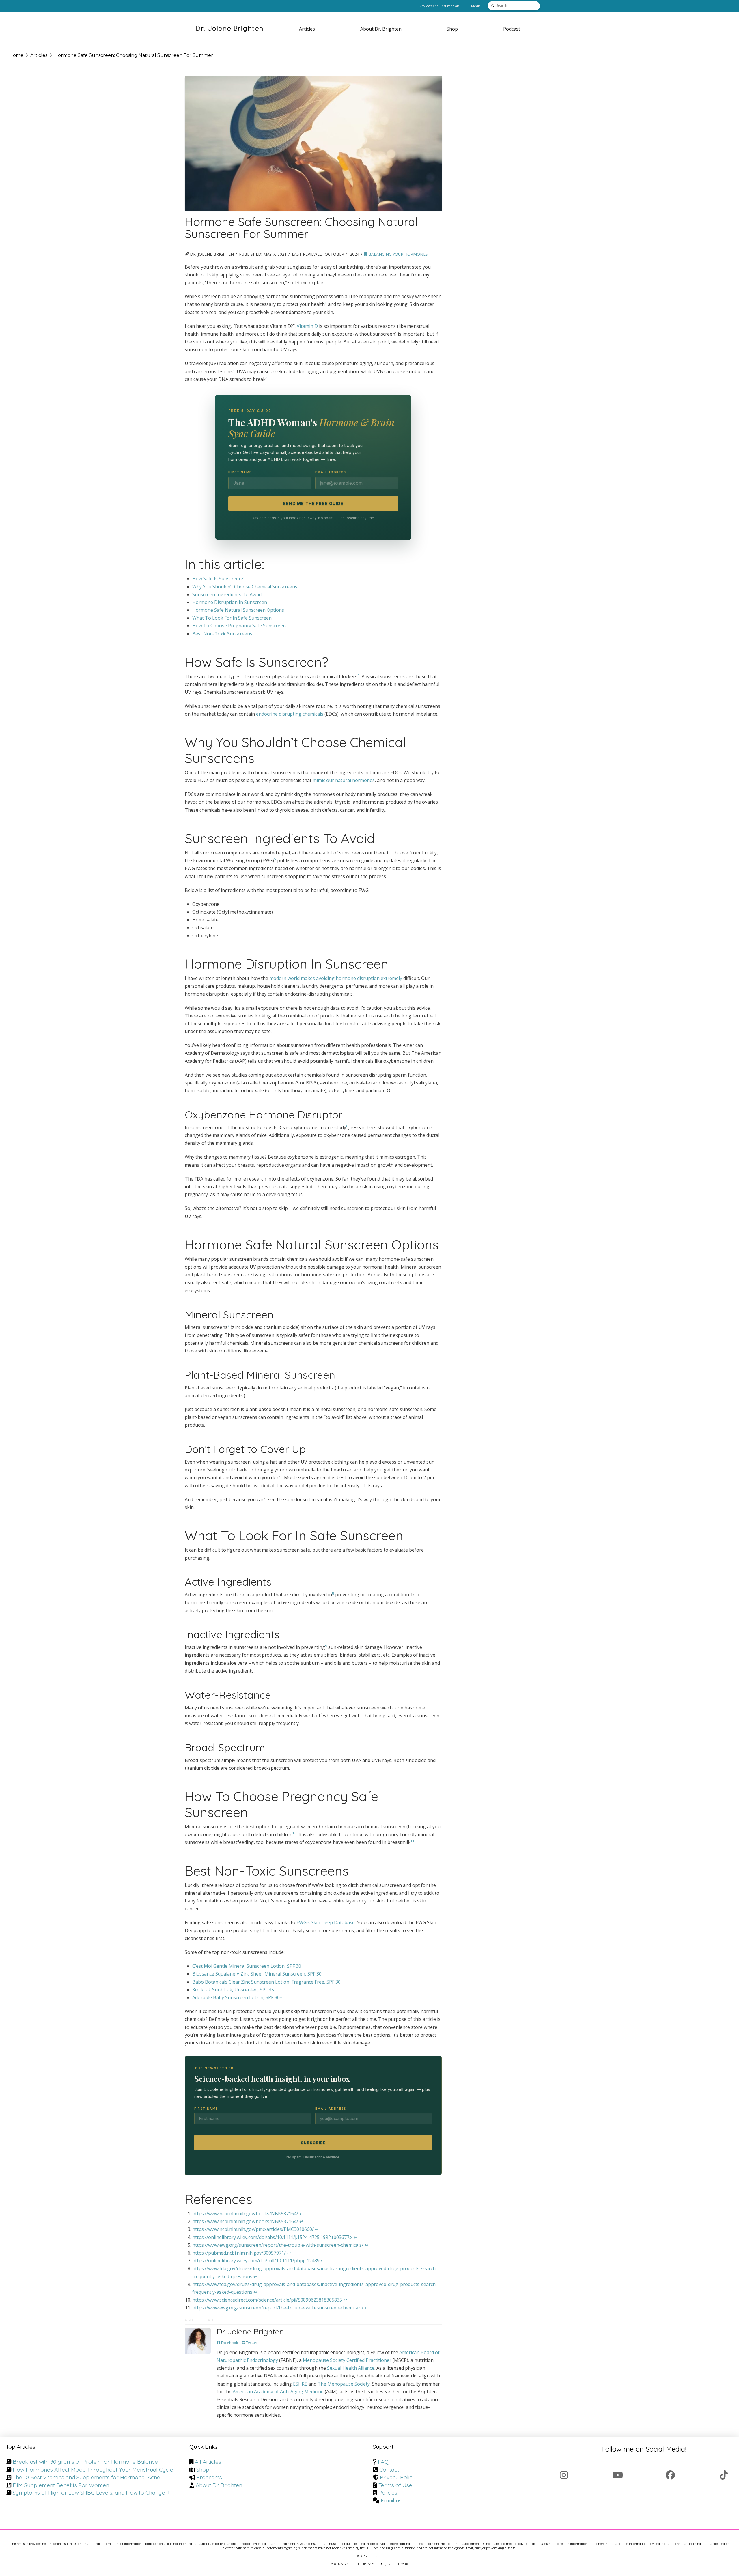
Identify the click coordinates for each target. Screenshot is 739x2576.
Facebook (229, 2343)
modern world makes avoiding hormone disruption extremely (336, 978)
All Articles (208, 2462)
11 (413, 1841)
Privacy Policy (398, 2477)
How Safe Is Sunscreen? (218, 579)
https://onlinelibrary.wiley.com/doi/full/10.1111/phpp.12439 (256, 2261)
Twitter (251, 2343)
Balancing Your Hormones (398, 254)
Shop (203, 2470)
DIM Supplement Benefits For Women (61, 2485)
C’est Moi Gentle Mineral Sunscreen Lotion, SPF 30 (247, 1966)
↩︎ (301, 2214)
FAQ (383, 2462)
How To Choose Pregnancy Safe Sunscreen (239, 626)
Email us (391, 2500)
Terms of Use (395, 2485)
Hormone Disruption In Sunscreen (230, 602)
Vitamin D (307, 326)
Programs (209, 2477)
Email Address (331, 472)
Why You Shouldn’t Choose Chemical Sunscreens (245, 587)
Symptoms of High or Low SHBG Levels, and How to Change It (91, 2493)
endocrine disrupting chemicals (290, 714)
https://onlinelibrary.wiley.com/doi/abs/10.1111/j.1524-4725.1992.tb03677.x (272, 2237)
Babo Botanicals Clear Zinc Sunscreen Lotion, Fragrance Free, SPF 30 (266, 1982)
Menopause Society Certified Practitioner (347, 2360)
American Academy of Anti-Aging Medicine (278, 2392)
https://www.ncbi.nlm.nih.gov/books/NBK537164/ (245, 2214)
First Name (240, 472)
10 (294, 1833)
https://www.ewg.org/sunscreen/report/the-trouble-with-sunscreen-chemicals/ (278, 2245)
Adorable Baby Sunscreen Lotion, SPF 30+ (237, 1997)
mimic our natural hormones (344, 780)
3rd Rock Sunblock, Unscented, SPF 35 (233, 1990)
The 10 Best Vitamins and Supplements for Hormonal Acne (86, 2477)
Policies (388, 2493)
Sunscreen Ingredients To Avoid (227, 594)
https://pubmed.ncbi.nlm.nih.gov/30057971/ (239, 2253)
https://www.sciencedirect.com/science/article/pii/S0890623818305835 (267, 2300)
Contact (389, 2470)
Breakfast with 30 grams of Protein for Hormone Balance (85, 2462)
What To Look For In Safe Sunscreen (232, 618)
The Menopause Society (344, 2384)
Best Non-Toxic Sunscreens (222, 634)
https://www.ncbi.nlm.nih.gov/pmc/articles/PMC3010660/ (253, 2229)
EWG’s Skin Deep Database (326, 1922)
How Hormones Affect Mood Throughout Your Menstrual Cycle (93, 2470)
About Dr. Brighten (219, 2485)
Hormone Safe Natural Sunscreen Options (238, 610)
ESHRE (300, 2384)
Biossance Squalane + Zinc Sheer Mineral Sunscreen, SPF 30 (257, 1974)
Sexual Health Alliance (351, 2368)
